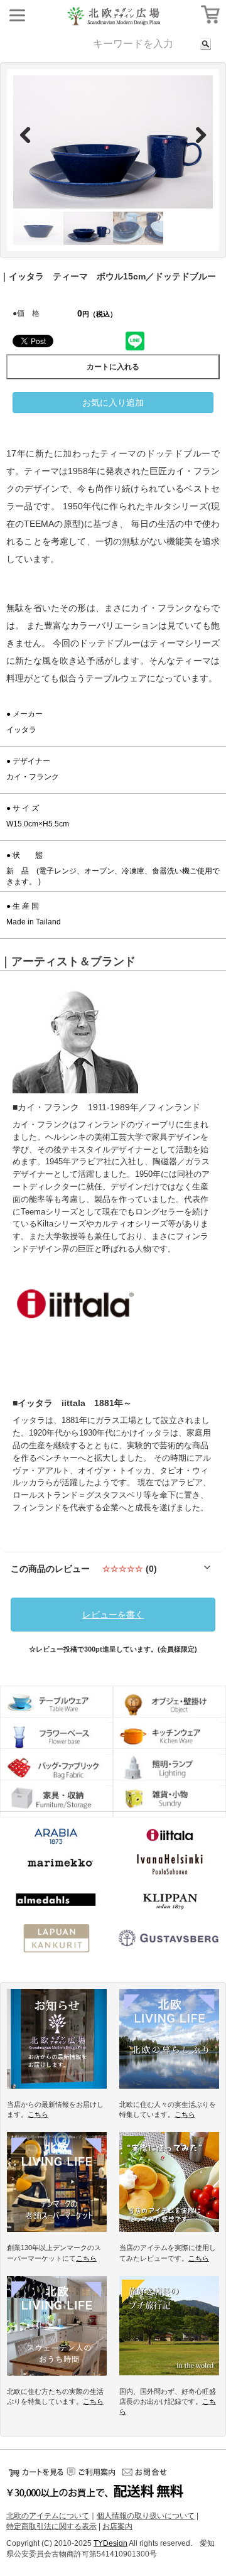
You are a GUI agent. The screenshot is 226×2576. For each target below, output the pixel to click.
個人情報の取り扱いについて (146, 2516)
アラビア (56, 1840)
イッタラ (169, 1837)
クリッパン (169, 1902)
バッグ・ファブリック (56, 1767)
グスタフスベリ (169, 1940)
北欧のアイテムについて (48, 2516)
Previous (32, 134)
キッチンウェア (169, 1736)
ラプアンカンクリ (56, 1940)
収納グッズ (56, 1799)
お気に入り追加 (113, 403)
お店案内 (117, 2526)
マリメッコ (56, 1864)
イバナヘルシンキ (169, 1864)
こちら (38, 2114)
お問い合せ (148, 2472)
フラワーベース (56, 1736)
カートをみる (35, 2472)
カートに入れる (113, 367)
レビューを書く (113, 1615)
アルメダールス (56, 1902)
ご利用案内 (91, 2472)
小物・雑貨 (169, 1799)
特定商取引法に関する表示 (51, 2526)
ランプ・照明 (169, 1767)
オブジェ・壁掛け (169, 1704)
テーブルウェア (56, 1704)
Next (194, 134)
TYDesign (110, 2543)
